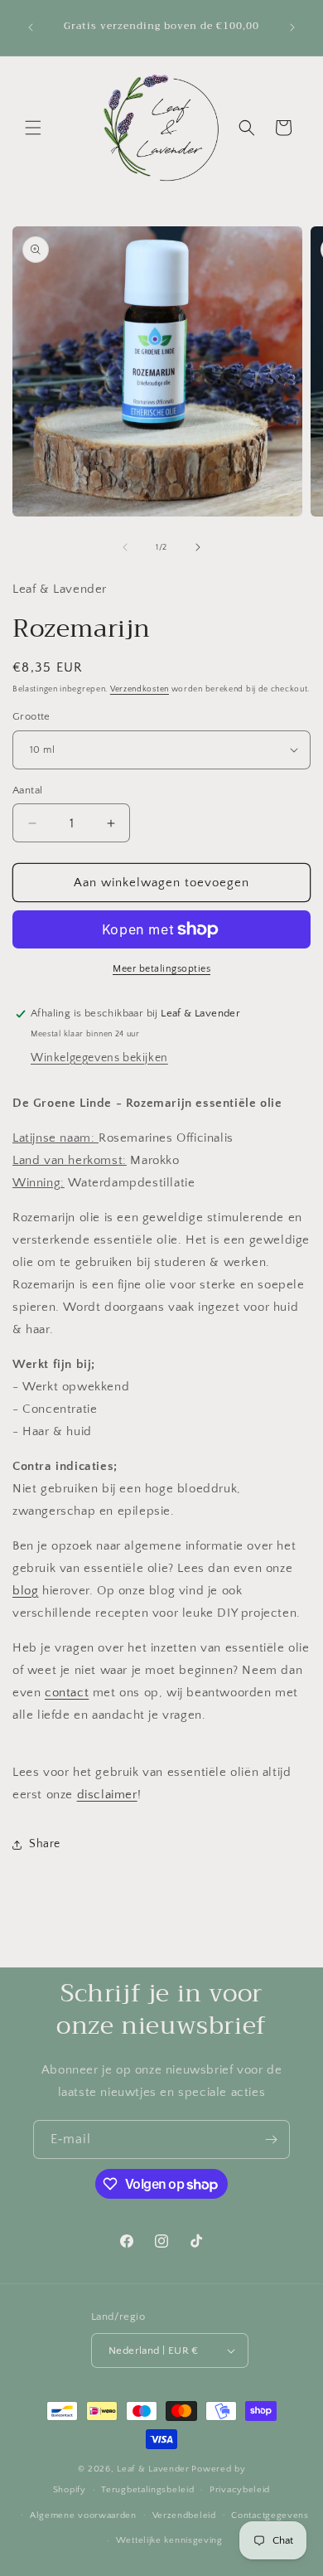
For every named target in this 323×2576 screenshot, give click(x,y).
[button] (33, 128)
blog (25, 1591)
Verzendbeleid (184, 2515)
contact (67, 1693)
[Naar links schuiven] (125, 547)
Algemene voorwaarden (83, 2515)
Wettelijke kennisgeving (169, 2540)
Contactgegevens (270, 2515)
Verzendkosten (140, 689)
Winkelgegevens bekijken (99, 1058)
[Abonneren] (271, 2139)
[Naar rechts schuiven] (198, 547)
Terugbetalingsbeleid (147, 2490)
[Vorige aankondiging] (31, 27)
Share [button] (45, 1844)
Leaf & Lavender (153, 2469)
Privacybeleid (240, 2490)
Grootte (31, 716)
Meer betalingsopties (161, 969)
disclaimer (107, 1795)
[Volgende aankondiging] (292, 27)
